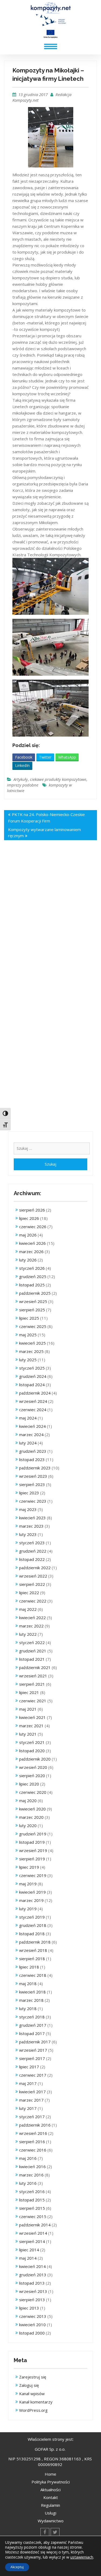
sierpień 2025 (32, 1310)
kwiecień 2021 (32, 1717)
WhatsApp (67, 757)
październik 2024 (35, 1393)
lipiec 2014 (29, 2250)
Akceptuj (17, 2567)
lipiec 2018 (29, 1967)
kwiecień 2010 (32, 2325)
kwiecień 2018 (32, 1992)
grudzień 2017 (33, 2025)
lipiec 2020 (29, 1784)
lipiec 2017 (29, 2067)
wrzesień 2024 (33, 1401)
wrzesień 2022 (33, 1576)
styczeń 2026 (32, 1268)
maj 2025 (28, 1335)
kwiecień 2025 (32, 1343)
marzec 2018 (31, 2000)
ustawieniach (82, 2557)
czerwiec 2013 (33, 2316)
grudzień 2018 (33, 1925)
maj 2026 (28, 1235)
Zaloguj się (29, 2385)
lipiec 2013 (29, 2308)
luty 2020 (28, 1825)
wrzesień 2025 (33, 1301)
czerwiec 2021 (33, 1701)
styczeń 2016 (32, 2191)
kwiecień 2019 (32, 1892)
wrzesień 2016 (33, 2133)
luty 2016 (28, 2183)
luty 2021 (28, 1734)
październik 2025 (35, 1293)
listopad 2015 (32, 2200)
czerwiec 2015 (33, 2216)
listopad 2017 (32, 2033)
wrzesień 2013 (33, 2291)
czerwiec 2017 (33, 2075)
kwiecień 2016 (32, 2167)
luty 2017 (28, 2108)
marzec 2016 (31, 2175)
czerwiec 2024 (33, 1410)
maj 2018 (28, 1984)
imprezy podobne (23, 785)
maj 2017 (28, 2083)
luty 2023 (28, 1534)
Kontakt (51, 2497)
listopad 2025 (32, 1285)
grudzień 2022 (33, 1551)
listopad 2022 (32, 1559)
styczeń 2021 (32, 1742)
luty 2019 (28, 1909)
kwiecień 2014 (32, 2266)
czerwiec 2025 (33, 1326)
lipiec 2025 (29, 1318)
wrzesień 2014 (33, 2233)
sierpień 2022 (32, 1584)
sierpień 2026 (32, 1210)
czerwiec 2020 (33, 1792)
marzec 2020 (31, 1817)
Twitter (45, 757)
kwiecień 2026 (32, 1243)
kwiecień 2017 (32, 2092)
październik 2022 (35, 1568)
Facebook (24, 757)
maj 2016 (28, 2158)
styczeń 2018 (32, 2017)
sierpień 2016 (32, 2142)
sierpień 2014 (32, 2241)
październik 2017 (35, 2042)
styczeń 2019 (32, 1917)
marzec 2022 (31, 1626)
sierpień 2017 (32, 2058)
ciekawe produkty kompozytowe (58, 779)
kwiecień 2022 (32, 1618)
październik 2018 (35, 1942)
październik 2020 (35, 1759)
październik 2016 (35, 2125)
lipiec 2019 (29, 1867)
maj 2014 (28, 2258)
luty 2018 (28, 2008)
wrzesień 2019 (33, 1850)
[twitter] (55, 2532)
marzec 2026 (31, 1252)
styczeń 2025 (32, 1368)
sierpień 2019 (32, 1859)
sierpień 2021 (32, 1684)
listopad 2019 (32, 1842)
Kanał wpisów (32, 2394)
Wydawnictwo (51, 2521)
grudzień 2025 (33, 1276)
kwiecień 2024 (32, 1426)
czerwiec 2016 (33, 2150)
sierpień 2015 (32, 2208)
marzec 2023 (31, 1526)
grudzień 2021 (33, 1651)
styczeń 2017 (32, 2117)
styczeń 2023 (32, 1543)
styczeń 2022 (32, 1642)
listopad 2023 (32, 1459)
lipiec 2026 (29, 1218)
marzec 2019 (31, 1900)
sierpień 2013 (32, 2300)
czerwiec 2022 (33, 1601)
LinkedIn (22, 765)
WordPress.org (33, 2410)
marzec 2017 (31, 2100)
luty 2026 (28, 1260)
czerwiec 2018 (33, 1975)
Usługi (50, 2513)
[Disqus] (50, 924)
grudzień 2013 (33, 2275)
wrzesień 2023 (33, 1476)
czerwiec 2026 (33, 1227)
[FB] (45, 2532)
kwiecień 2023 (32, 1518)
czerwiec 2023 (33, 1501)
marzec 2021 (31, 1726)
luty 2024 (28, 1443)
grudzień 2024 (33, 1376)
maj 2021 (28, 1709)
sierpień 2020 (32, 1776)
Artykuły (21, 779)
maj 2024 (28, 1418)
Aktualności (50, 2490)
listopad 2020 (32, 1751)
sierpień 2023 (32, 1484)
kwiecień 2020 (32, 1809)
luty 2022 (28, 1634)
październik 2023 (35, 1468)
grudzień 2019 (33, 1834)
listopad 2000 (32, 2333)
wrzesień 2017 (33, 2050)
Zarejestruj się (33, 2377)
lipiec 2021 (29, 1692)
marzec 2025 (31, 1351)
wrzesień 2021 (33, 1676)
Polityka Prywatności (51, 2482)
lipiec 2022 (29, 1593)
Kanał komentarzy (36, 2402)
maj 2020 (28, 1801)
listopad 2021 (32, 1659)
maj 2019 (28, 1884)
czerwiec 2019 (33, 1875)
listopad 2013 (32, 2283)
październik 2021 (35, 1667)
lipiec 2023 (29, 1493)
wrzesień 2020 (33, 1767)
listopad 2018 (32, 1934)
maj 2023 (28, 1509)
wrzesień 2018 (33, 1950)
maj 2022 (28, 1609)
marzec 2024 (31, 1435)
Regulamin (50, 2505)
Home (50, 2474)
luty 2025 (28, 1360)
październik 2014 (35, 2225)
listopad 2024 (32, 1385)
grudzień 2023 (33, 1451)
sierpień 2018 (32, 1959)
